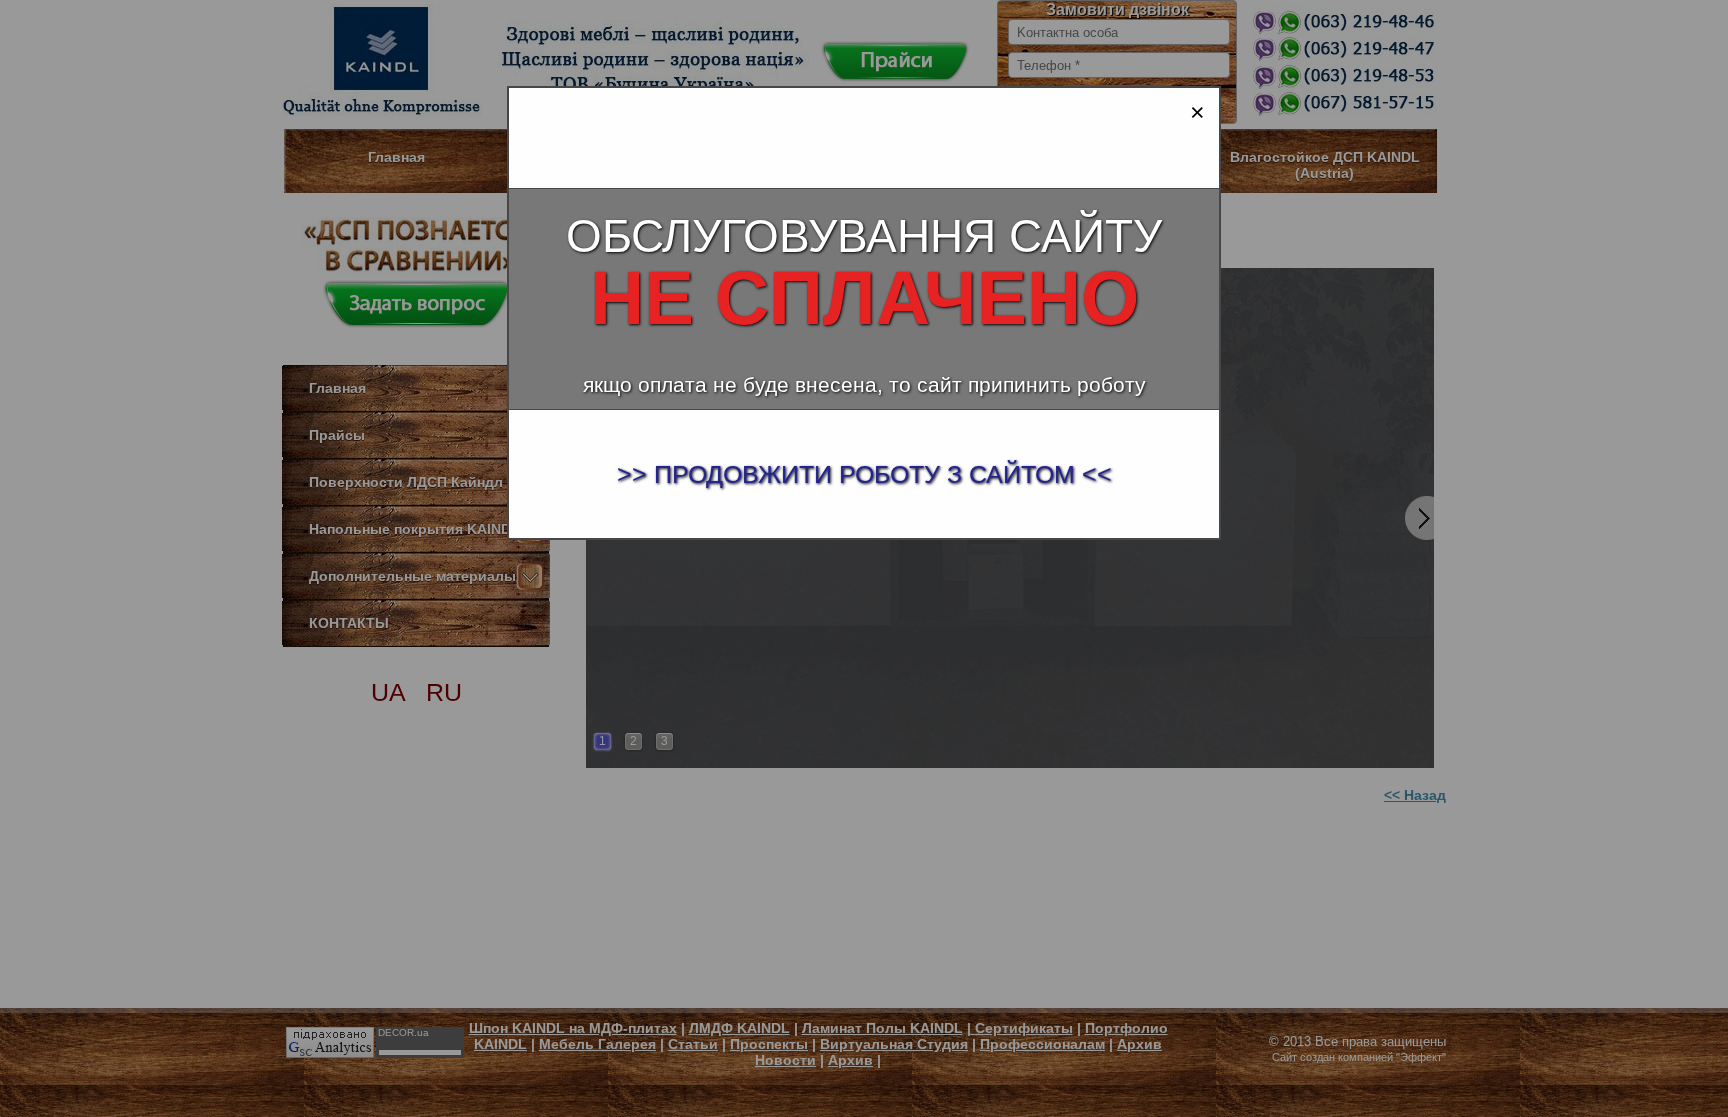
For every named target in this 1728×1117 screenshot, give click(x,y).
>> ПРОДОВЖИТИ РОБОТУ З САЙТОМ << (864, 474)
